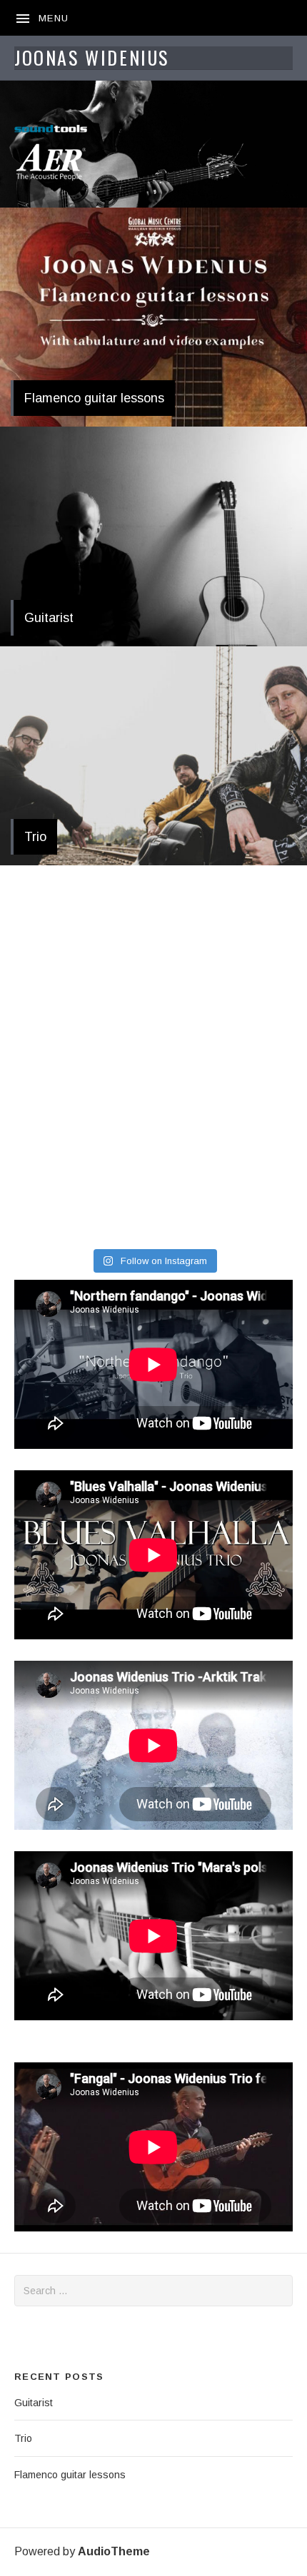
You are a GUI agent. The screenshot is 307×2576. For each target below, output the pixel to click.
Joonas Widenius (92, 57)
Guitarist (49, 618)
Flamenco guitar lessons (94, 398)
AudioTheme (114, 2551)
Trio (35, 837)
